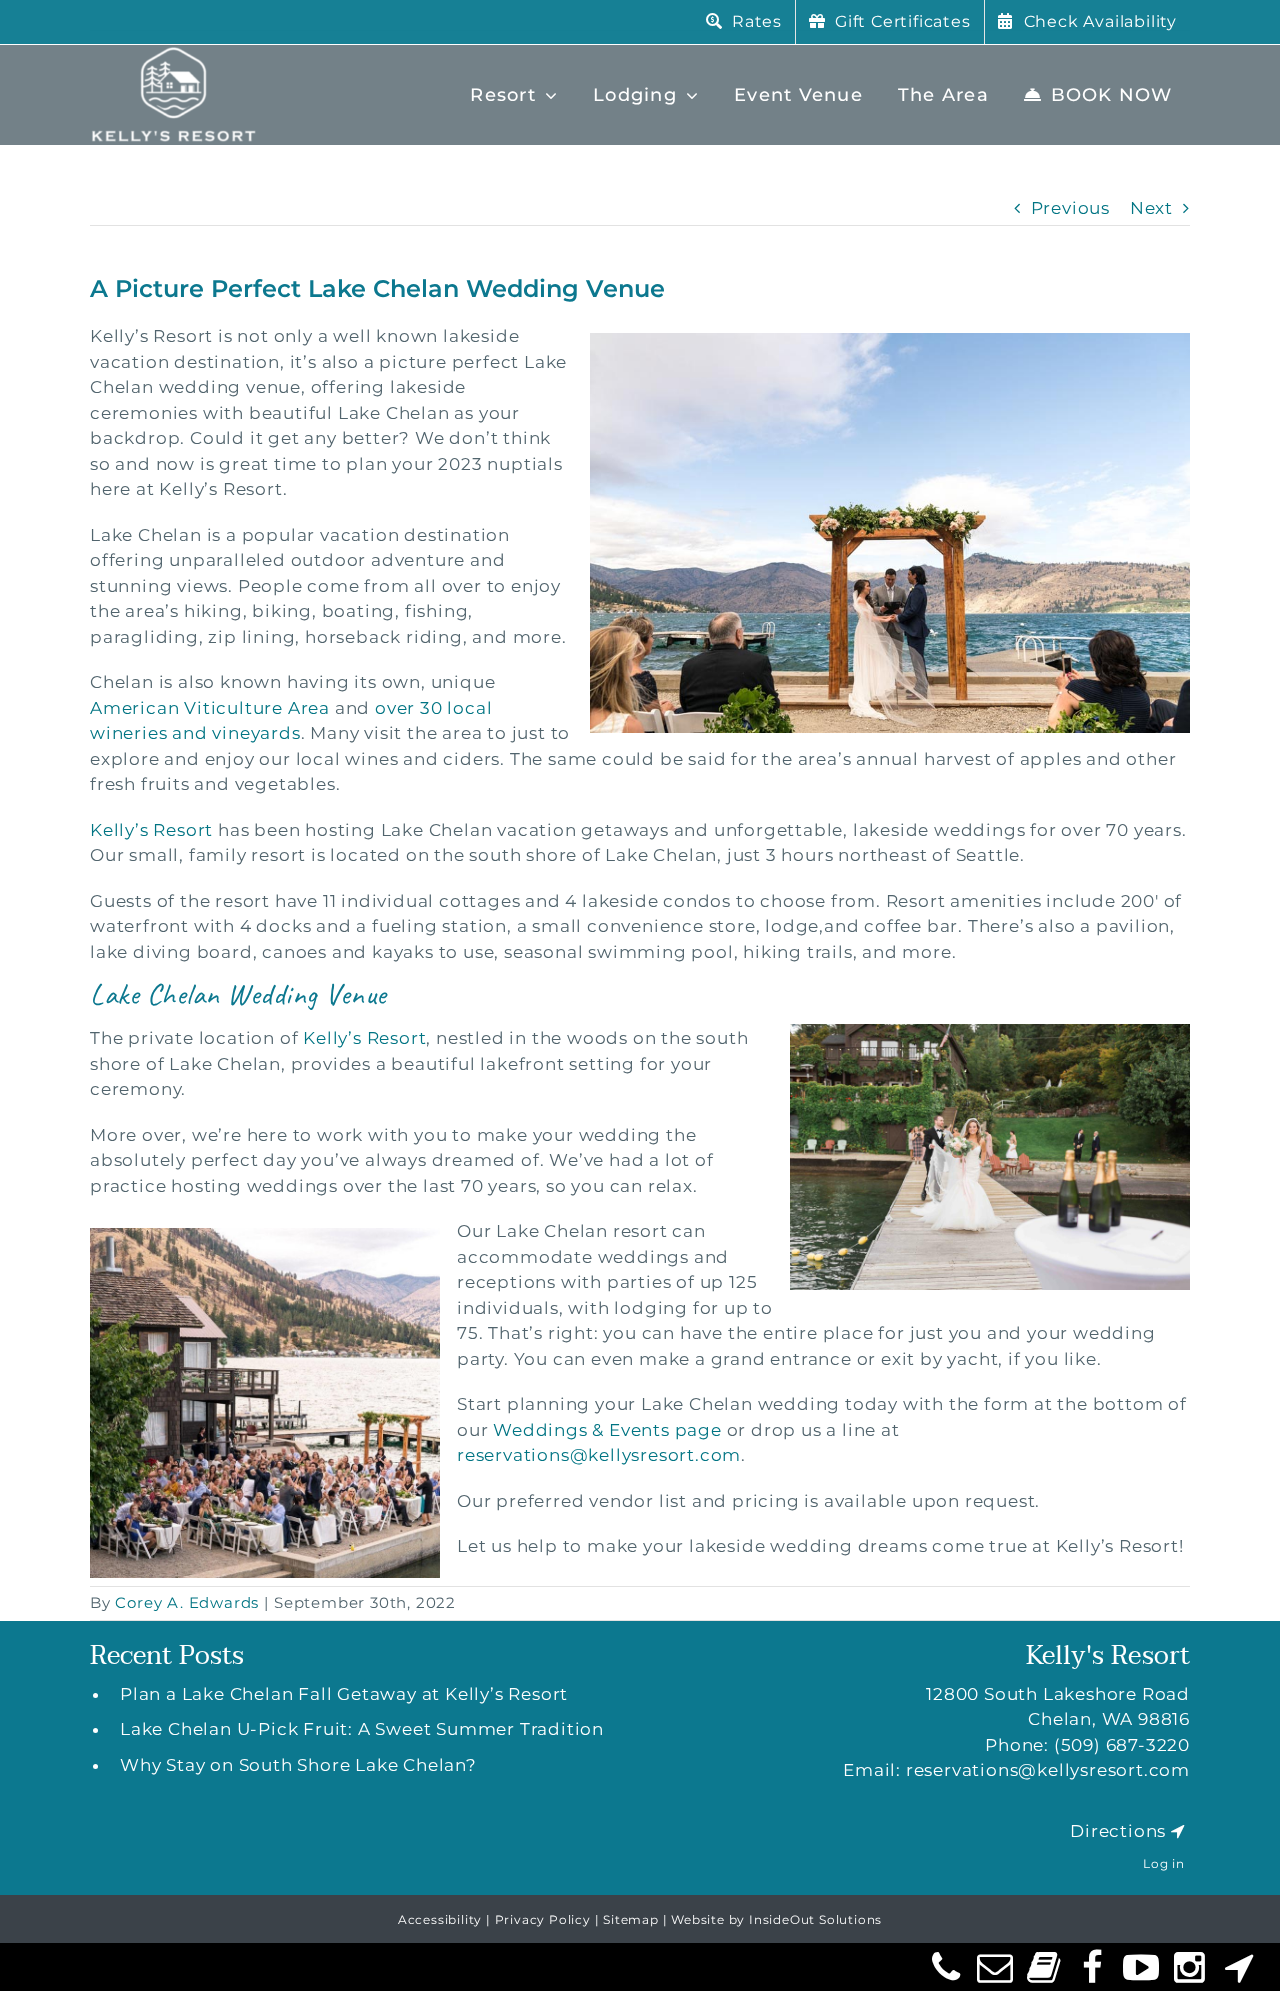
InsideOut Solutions (815, 1919)
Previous (1070, 208)
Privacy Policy (543, 1919)
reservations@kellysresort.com (599, 1455)
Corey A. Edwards (187, 1602)
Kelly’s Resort (151, 830)
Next (1151, 208)
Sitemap (631, 1919)
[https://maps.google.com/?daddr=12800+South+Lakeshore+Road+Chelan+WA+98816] (1178, 1831)
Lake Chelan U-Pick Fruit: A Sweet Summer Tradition (362, 1729)
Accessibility (440, 1919)
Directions (1118, 1831)
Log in (1164, 1863)
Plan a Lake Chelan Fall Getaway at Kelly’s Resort (344, 1694)
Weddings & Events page (607, 1430)
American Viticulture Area (210, 708)
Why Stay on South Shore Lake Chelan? (298, 1765)
